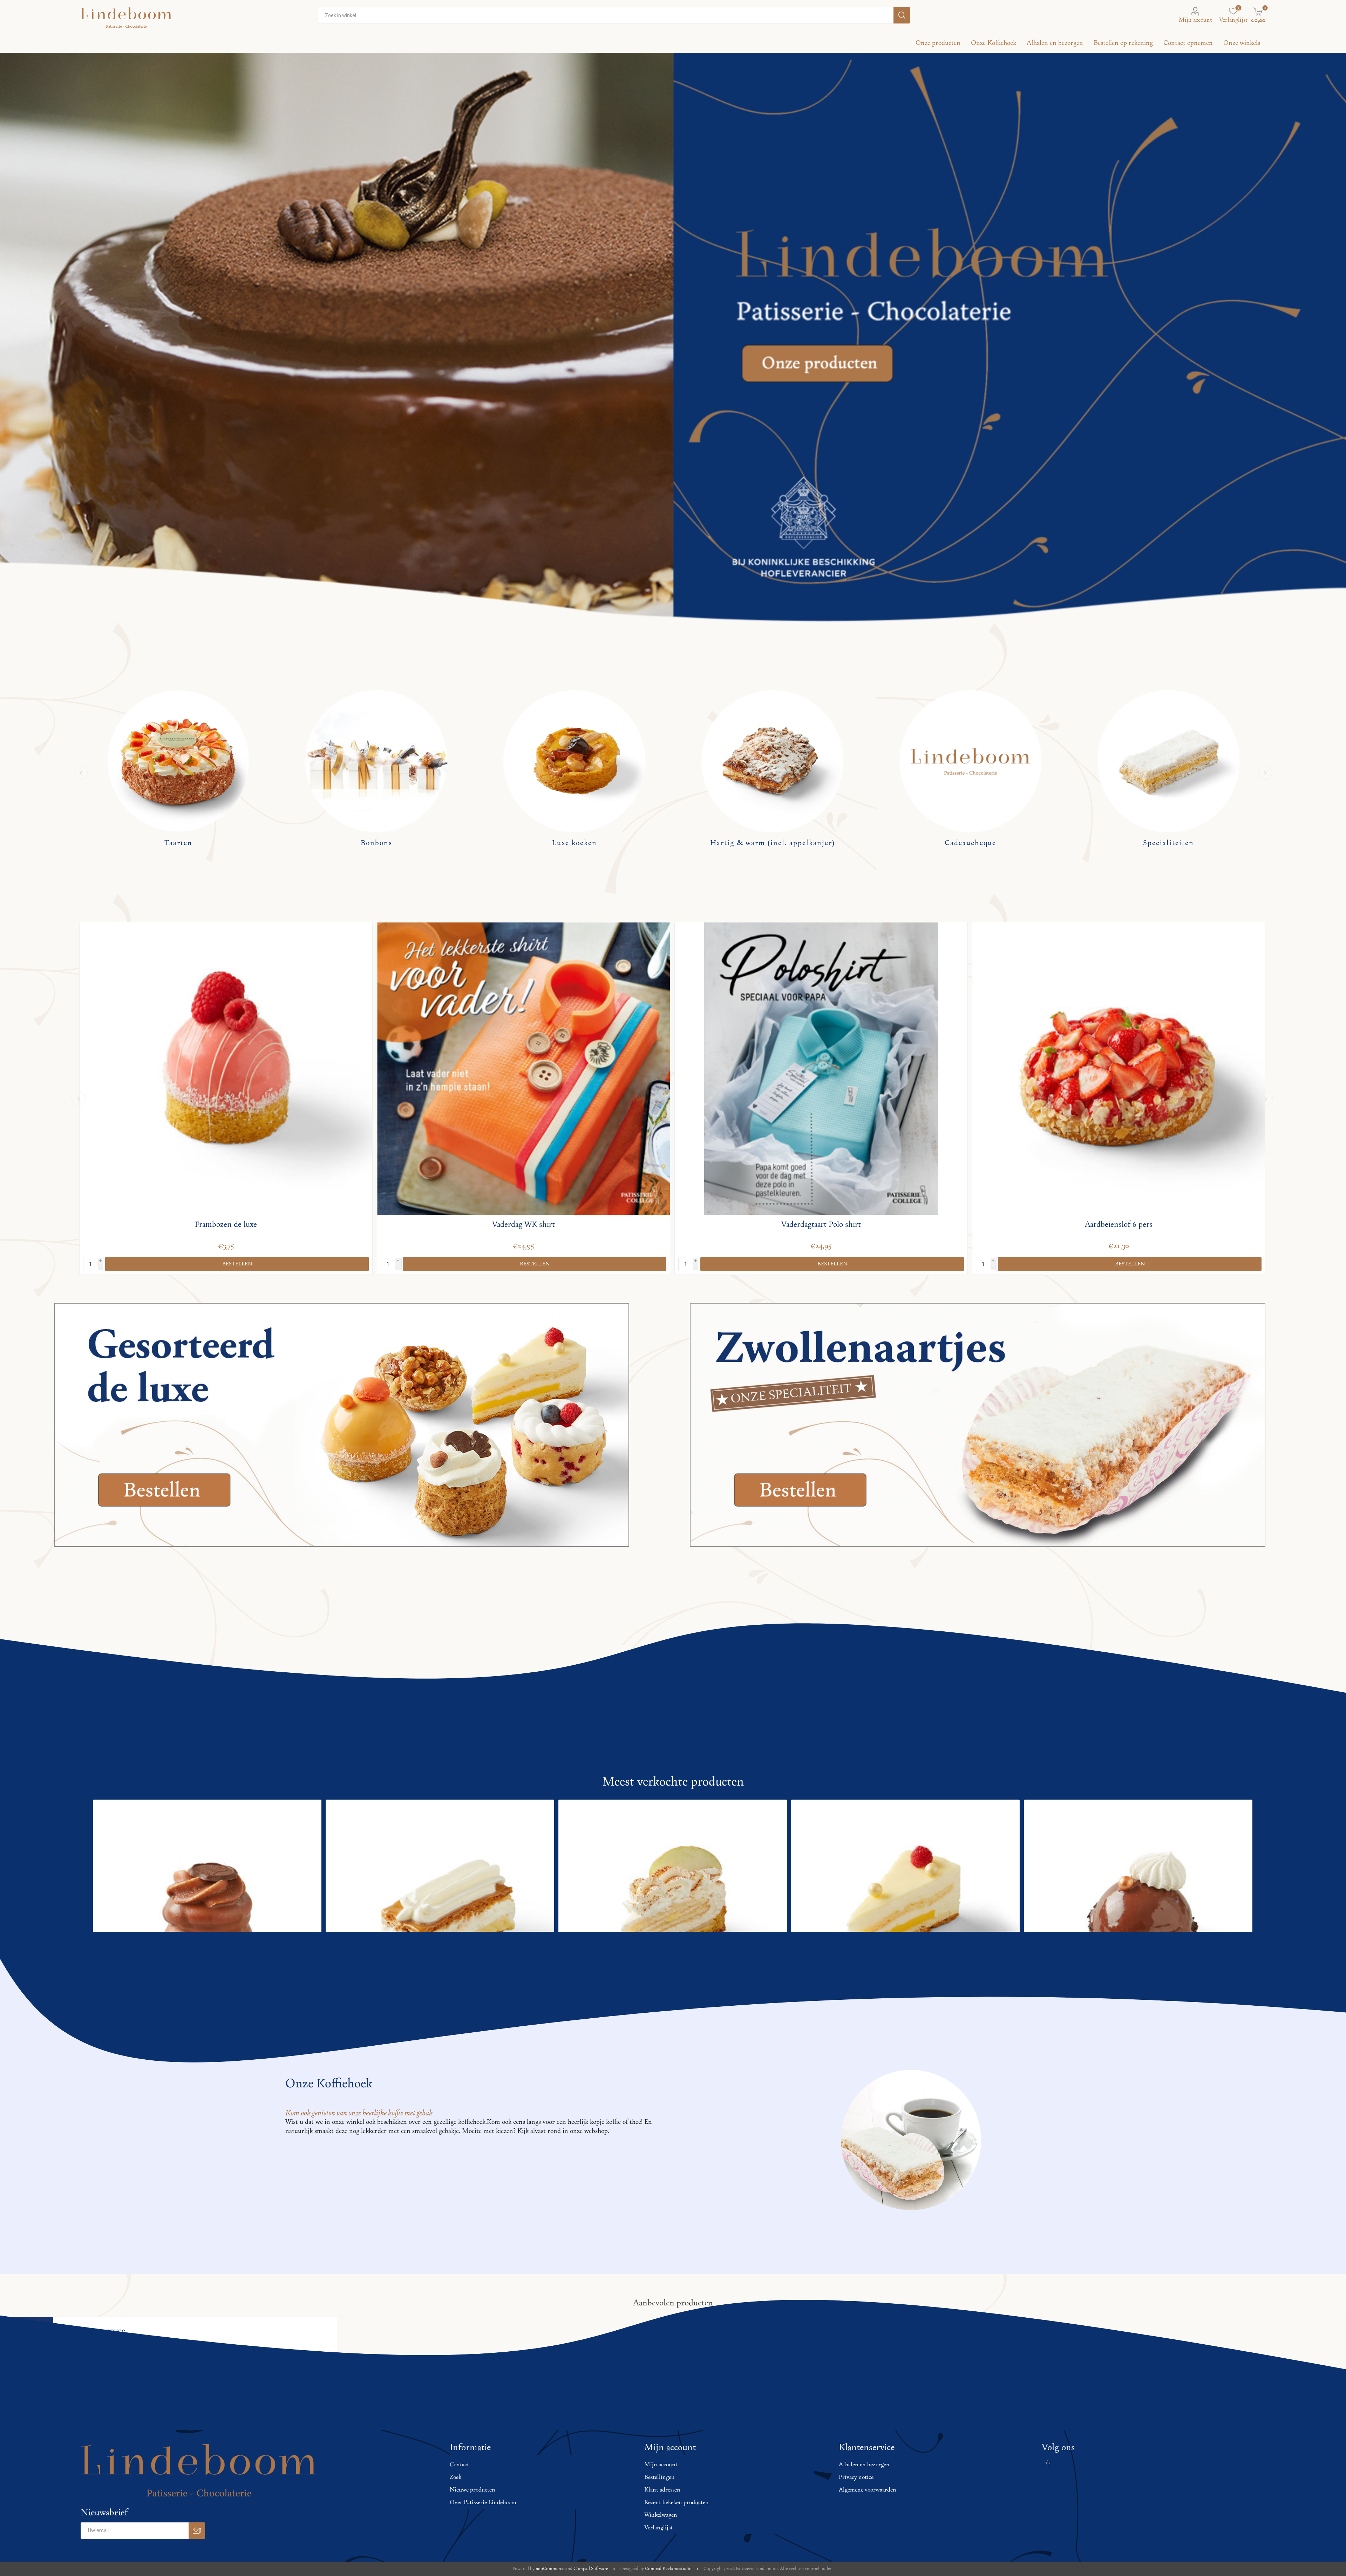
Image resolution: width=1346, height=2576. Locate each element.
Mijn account (1195, 20)
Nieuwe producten (473, 2490)
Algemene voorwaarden (868, 2490)
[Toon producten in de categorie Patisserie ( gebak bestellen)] (376, 761)
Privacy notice (856, 2478)
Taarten (575, 843)
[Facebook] (1048, 2463)
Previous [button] (81, 773)
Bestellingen (660, 2478)
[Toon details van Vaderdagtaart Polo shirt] (1119, 1069)
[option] (178, 773)
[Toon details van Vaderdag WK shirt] (821, 1069)
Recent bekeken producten (677, 2503)
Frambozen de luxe (524, 1225)
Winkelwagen (661, 2515)
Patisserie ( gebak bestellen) (376, 843)
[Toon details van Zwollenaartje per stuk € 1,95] (440, 1914)
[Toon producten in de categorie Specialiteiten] (178, 761)
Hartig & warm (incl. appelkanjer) (1169, 843)
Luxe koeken (971, 843)
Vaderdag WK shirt (821, 1225)
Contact (459, 2465)
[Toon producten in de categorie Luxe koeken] (970, 761)
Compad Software (591, 2569)
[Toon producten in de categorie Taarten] (574, 761)
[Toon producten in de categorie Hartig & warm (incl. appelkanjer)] (1168, 761)
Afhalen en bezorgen (864, 2465)
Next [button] (1265, 773)
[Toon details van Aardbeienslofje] (226, 1069)
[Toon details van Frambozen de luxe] (524, 1069)
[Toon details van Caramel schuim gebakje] (673, 1914)
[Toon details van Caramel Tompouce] (905, 1914)
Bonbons (773, 843)
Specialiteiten (178, 843)
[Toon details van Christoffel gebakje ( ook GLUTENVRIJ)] (207, 1914)
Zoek (456, 2478)
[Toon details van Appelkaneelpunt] (1138, 1914)
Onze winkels (1242, 43)
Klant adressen (662, 2490)
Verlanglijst (658, 2528)
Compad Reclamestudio (668, 2569)
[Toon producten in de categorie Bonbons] (772, 761)
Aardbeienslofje (226, 1225)
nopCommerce (550, 2569)
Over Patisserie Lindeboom (483, 2503)
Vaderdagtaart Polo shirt (1119, 1225)
